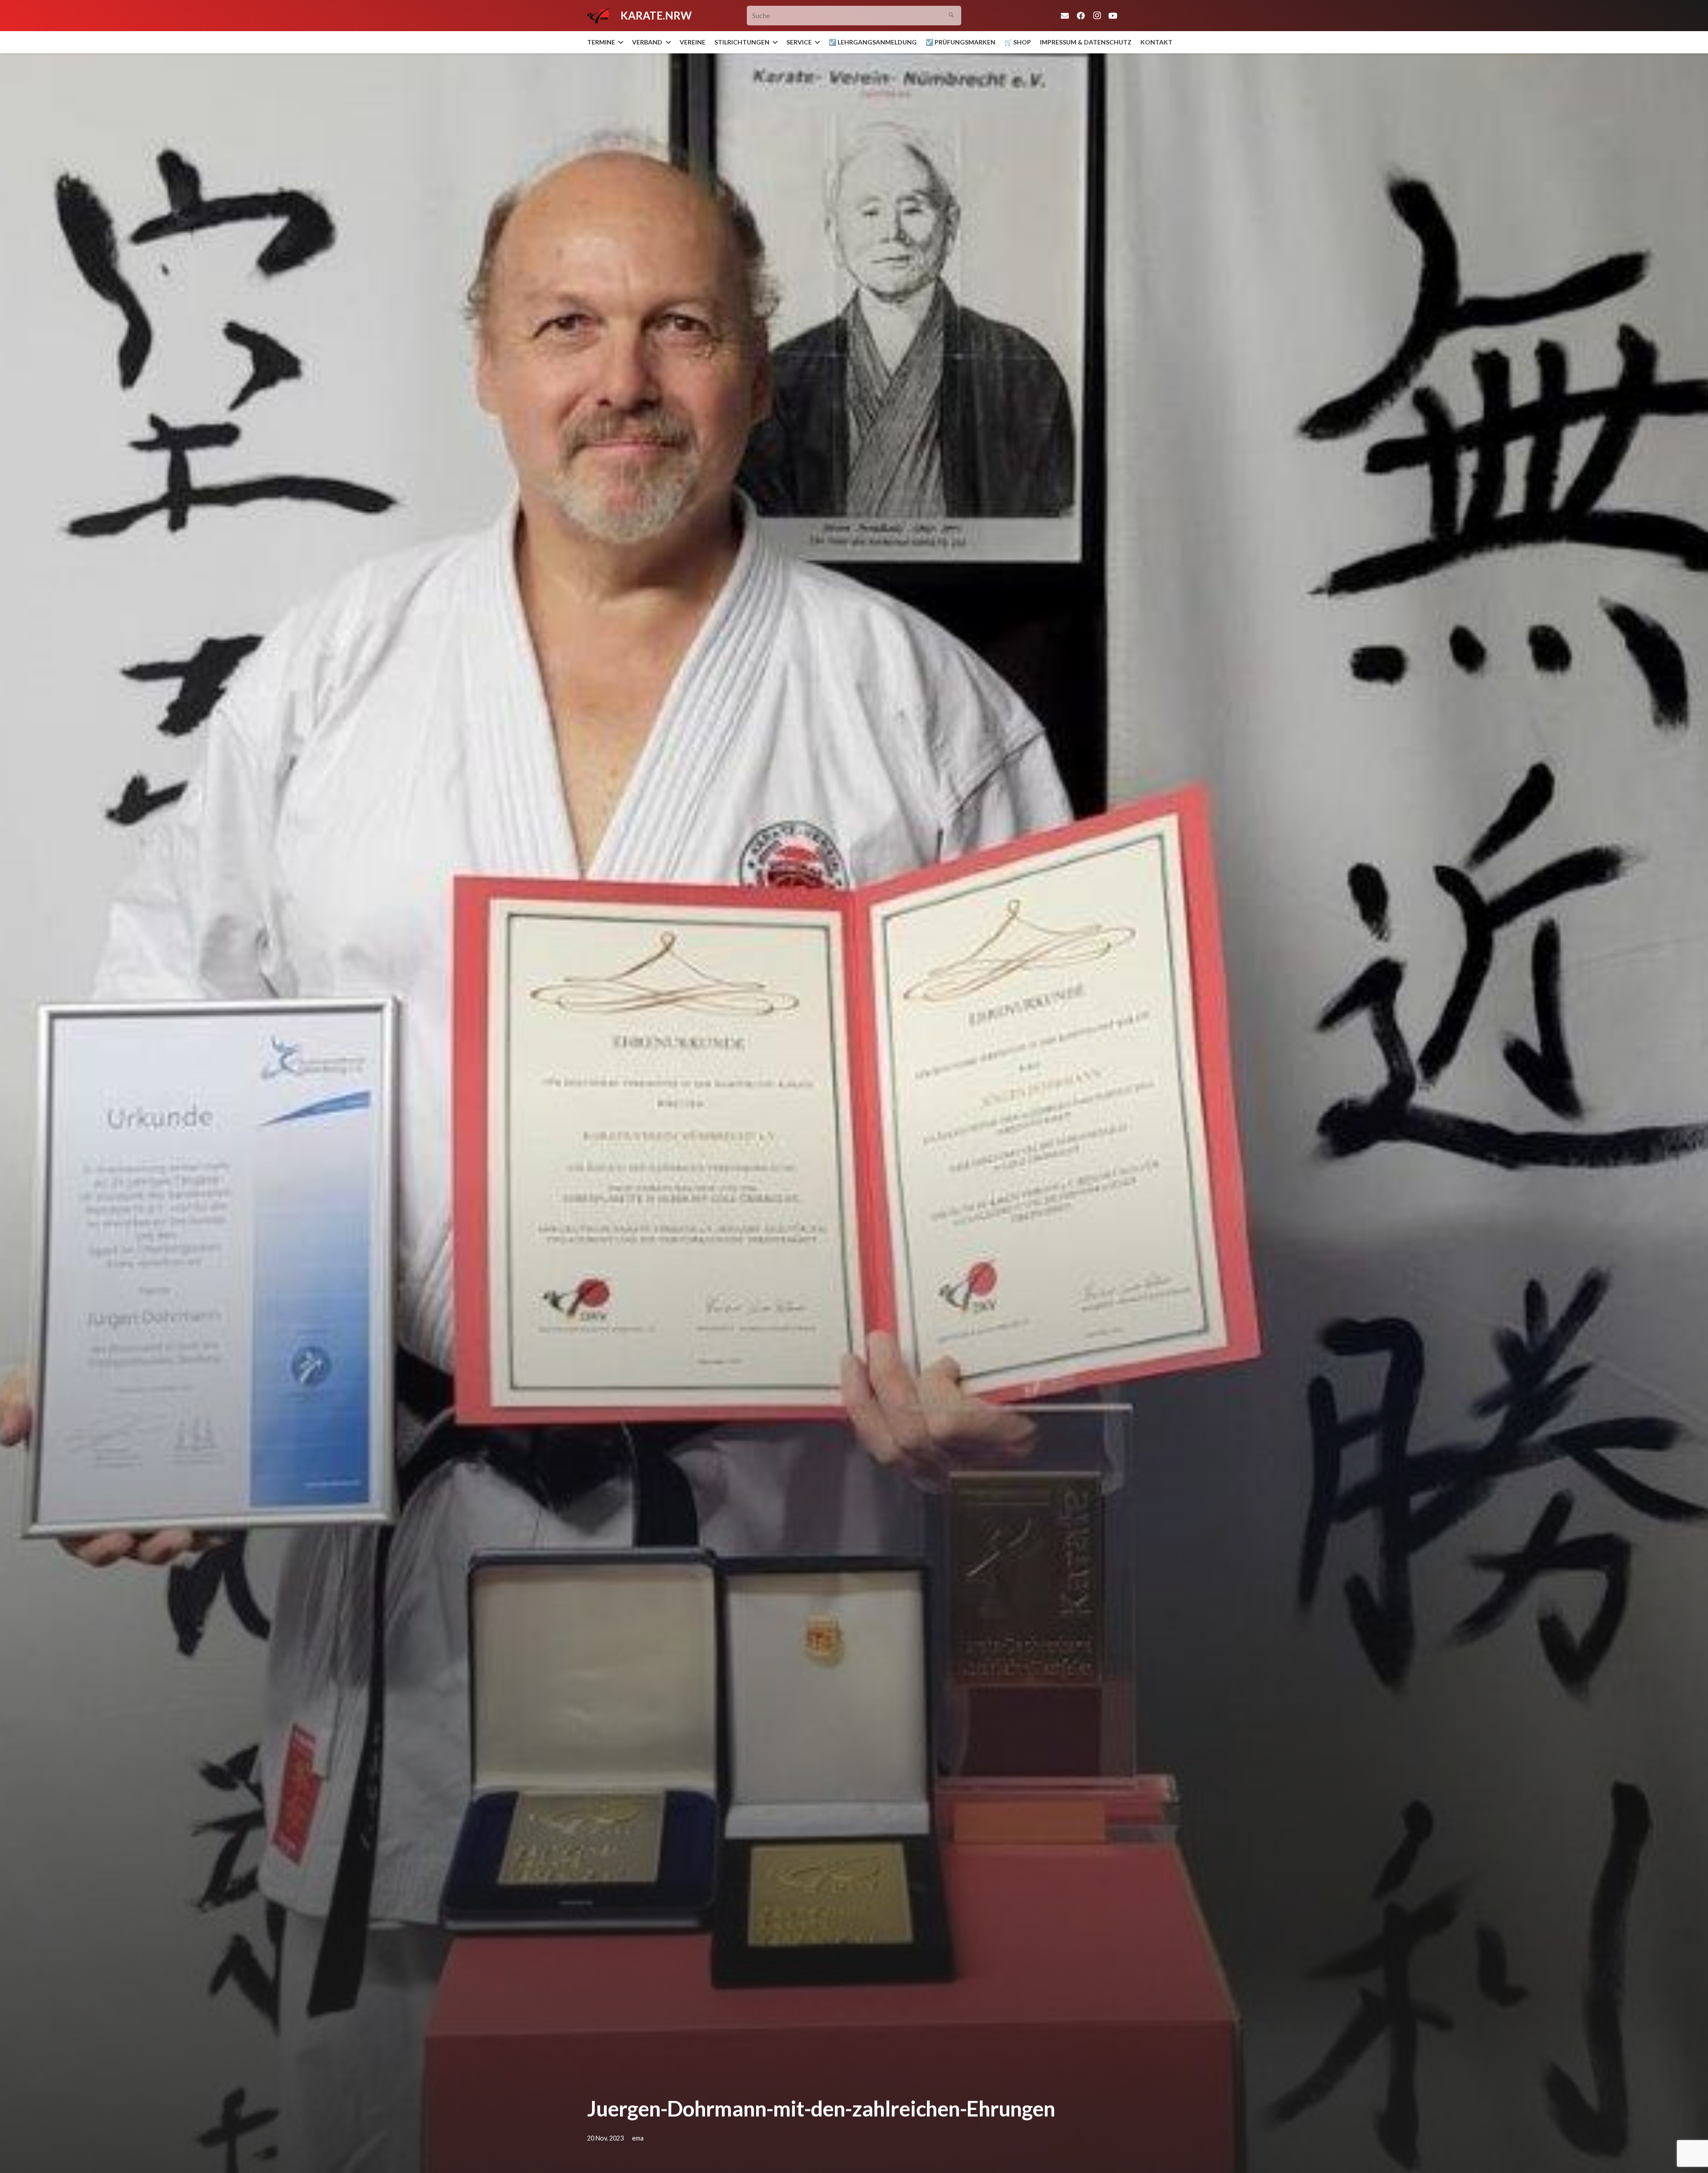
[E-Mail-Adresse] (1065, 16)
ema (638, 2138)
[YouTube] (1113, 16)
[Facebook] (1081, 16)
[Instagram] (1097, 16)
